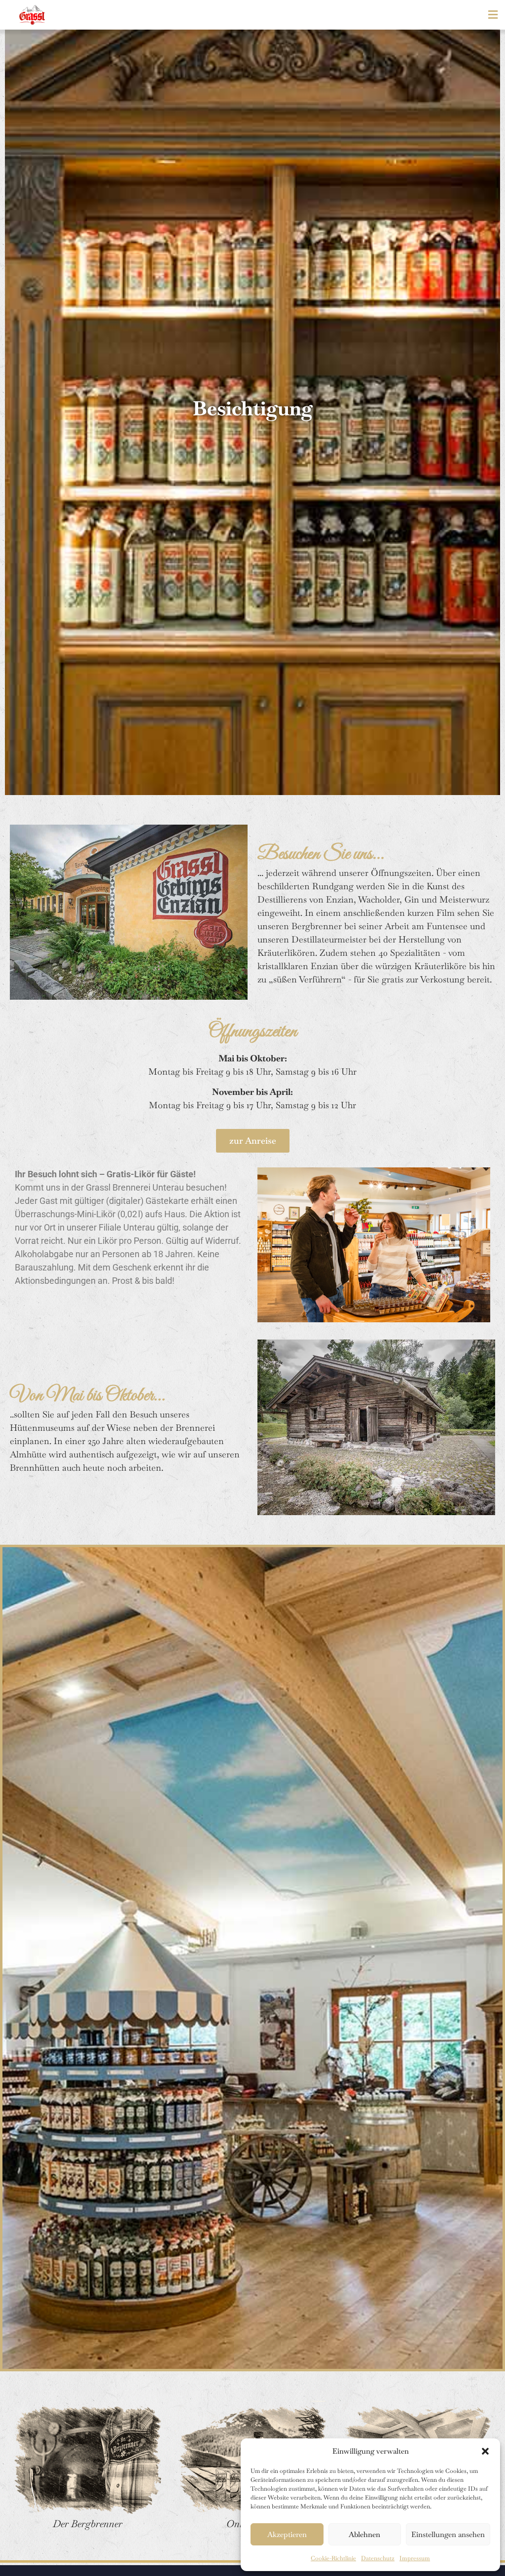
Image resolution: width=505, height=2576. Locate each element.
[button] (485, 2451)
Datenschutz (378, 2558)
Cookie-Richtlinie (333, 2558)
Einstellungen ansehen (448, 2534)
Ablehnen (364, 2534)
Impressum (415, 2558)
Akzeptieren (287, 2534)
